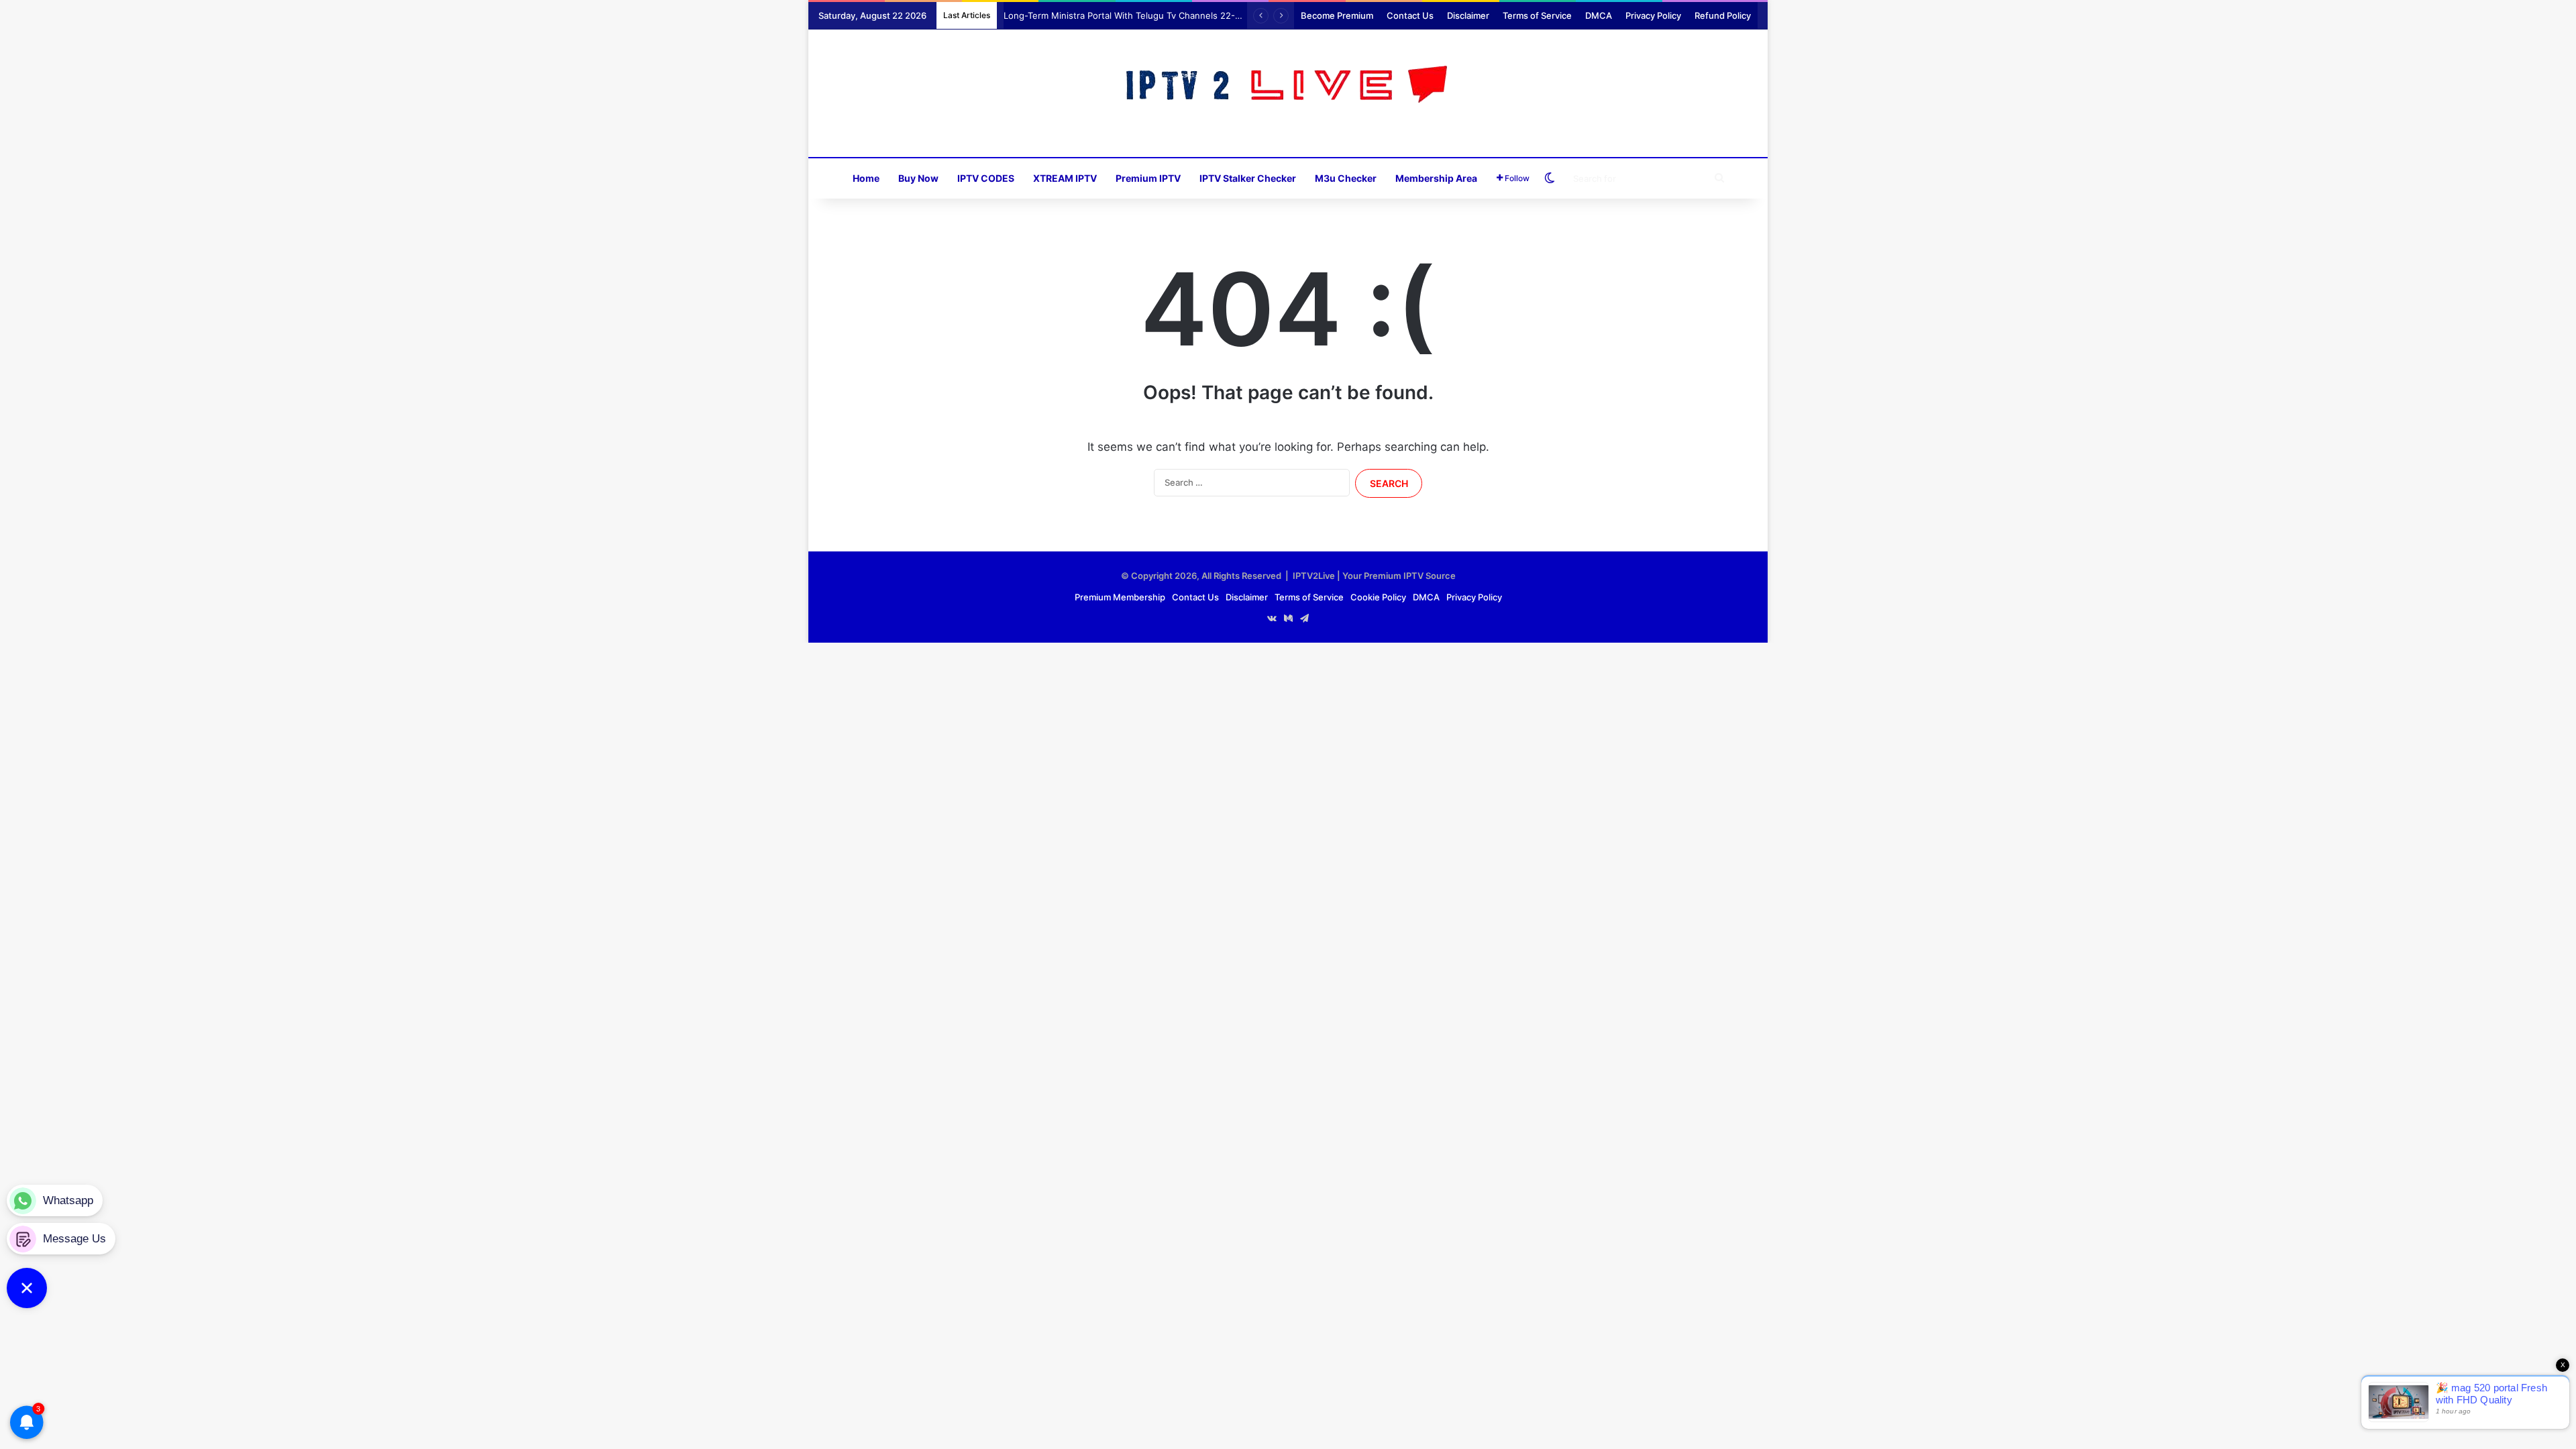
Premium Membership (1120, 597)
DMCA (1599, 15)
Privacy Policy (1653, 15)
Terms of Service (1537, 15)
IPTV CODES (986, 178)
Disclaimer (1468, 15)
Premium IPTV (1148, 178)
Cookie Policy (1378, 597)
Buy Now (918, 178)
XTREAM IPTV (1065, 178)
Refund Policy (1723, 15)
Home (866, 178)
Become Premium (1337, 15)
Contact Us (1410, 15)
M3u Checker (1346, 178)
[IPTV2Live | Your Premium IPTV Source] (1288, 86)
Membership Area (1436, 178)
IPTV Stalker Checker (1248, 178)
